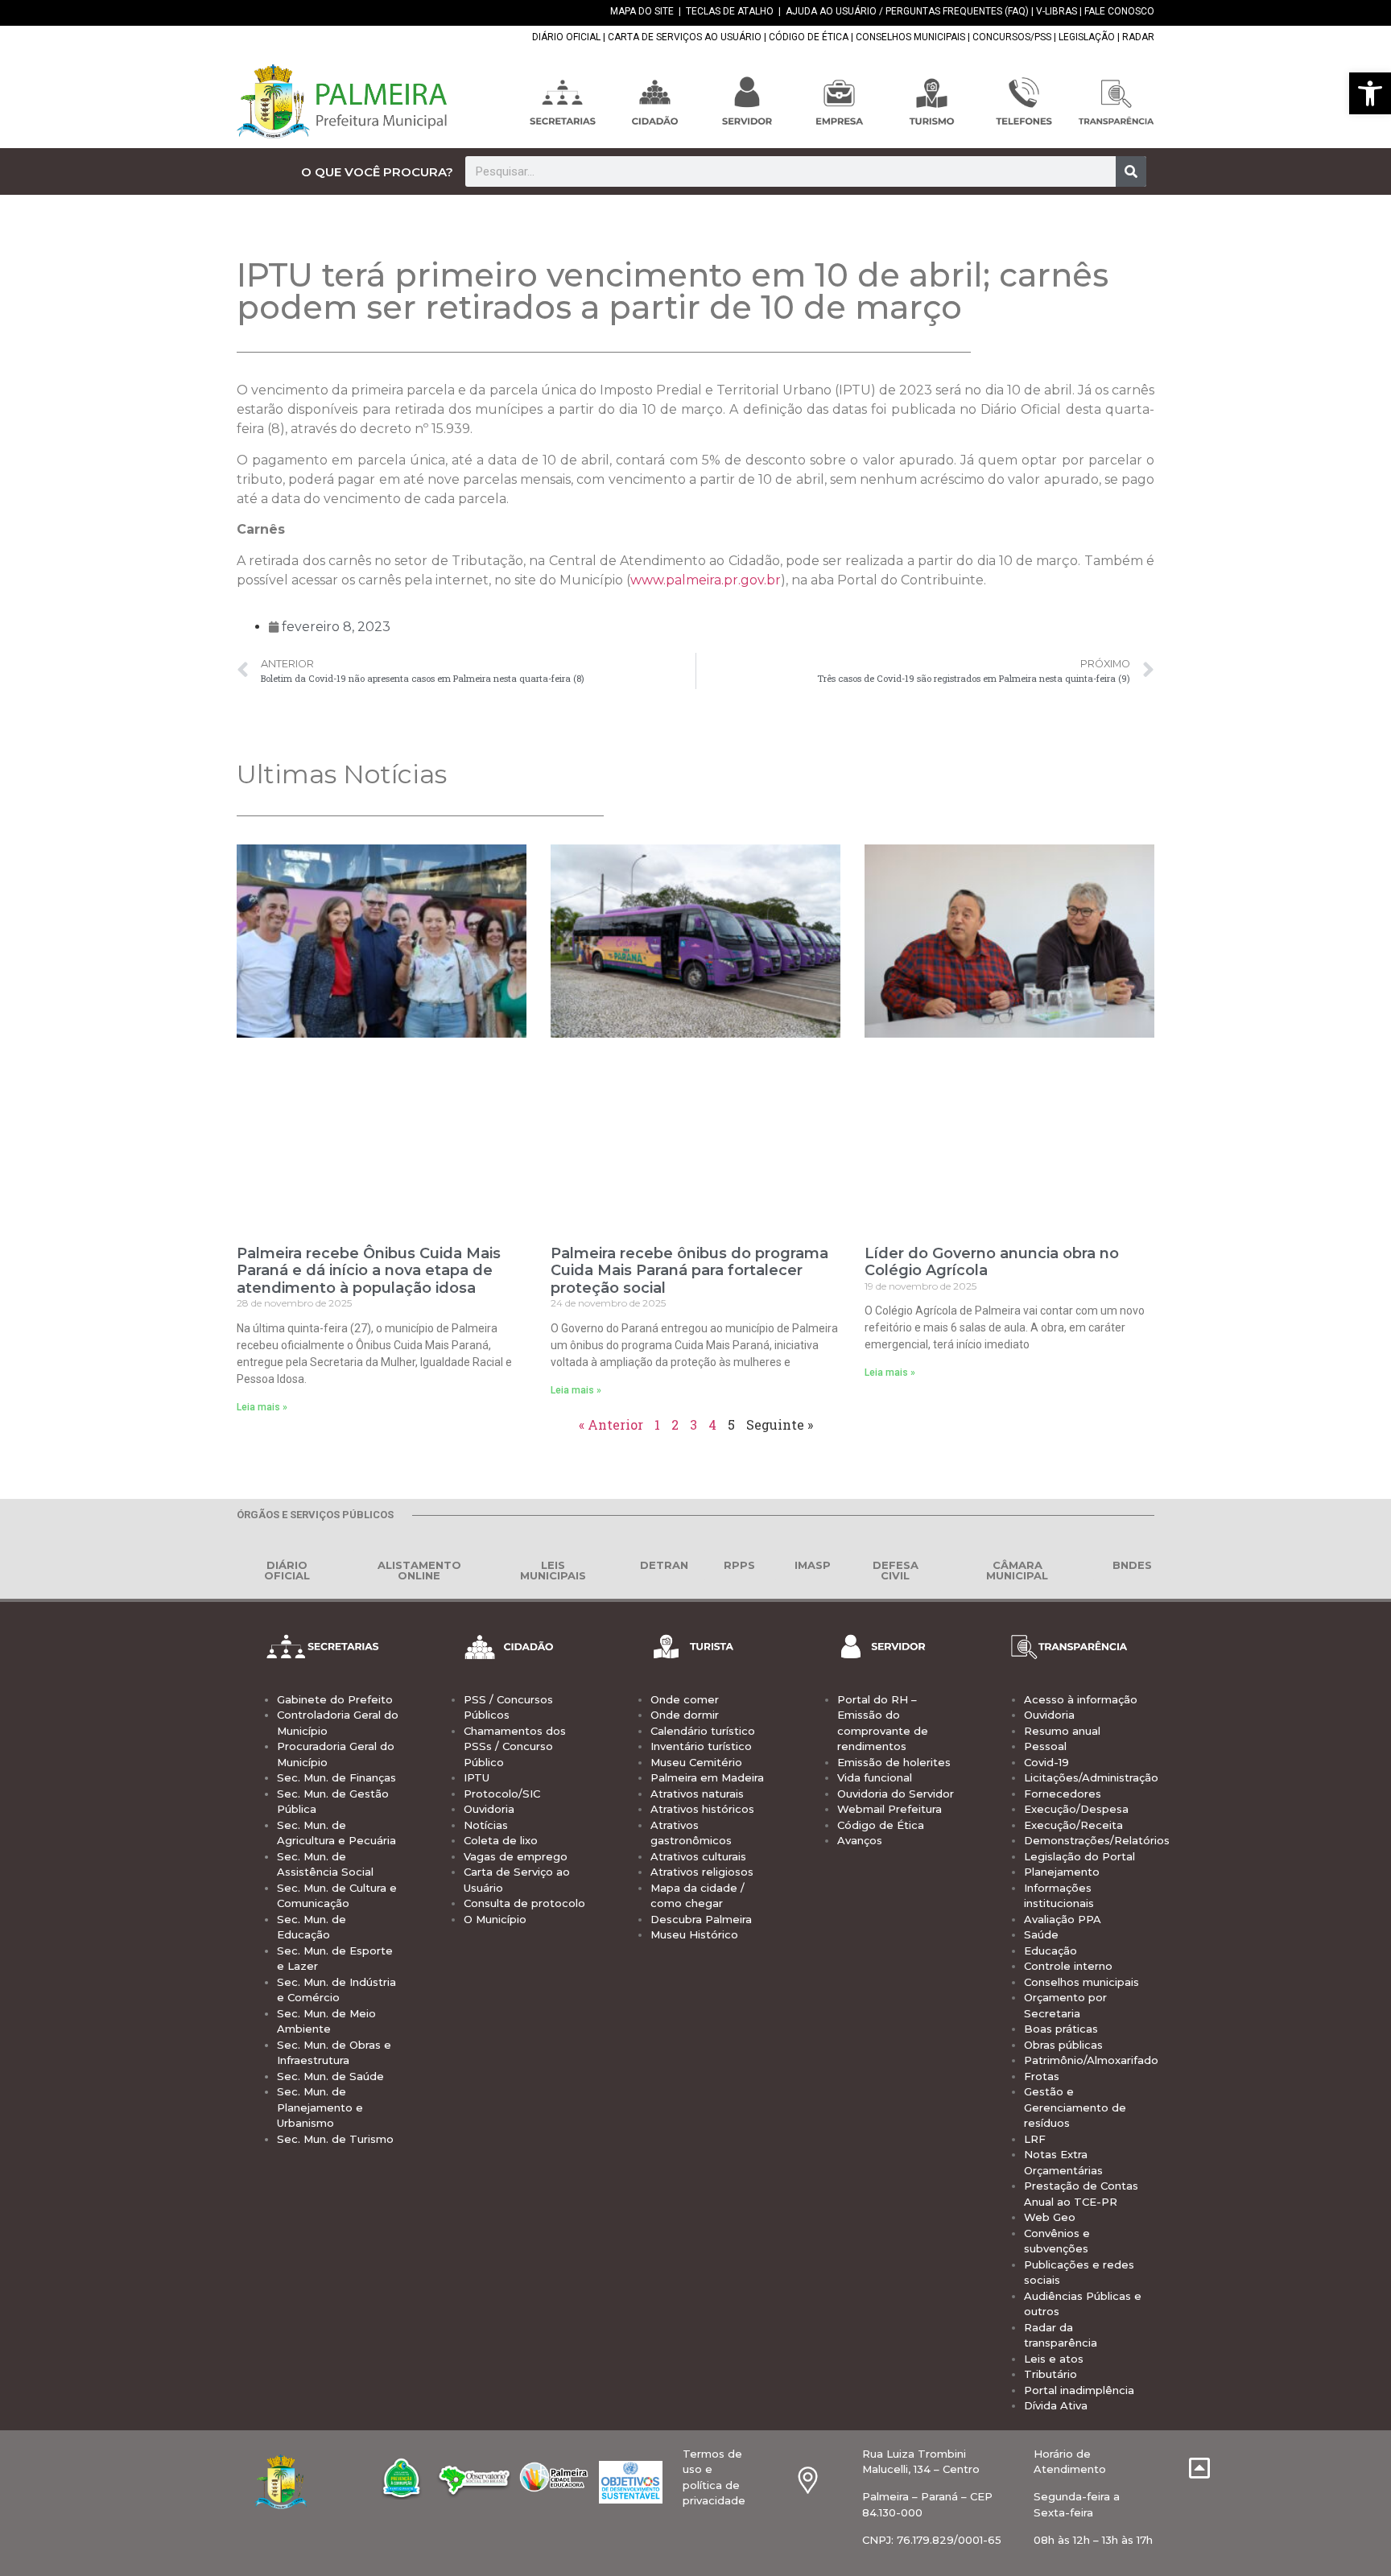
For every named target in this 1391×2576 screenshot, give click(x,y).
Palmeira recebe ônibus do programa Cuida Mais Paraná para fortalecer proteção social (689, 1271)
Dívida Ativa (1056, 2405)
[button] (1370, 93)
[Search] (1131, 171)
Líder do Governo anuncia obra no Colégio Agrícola (992, 1262)
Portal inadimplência (1079, 2390)
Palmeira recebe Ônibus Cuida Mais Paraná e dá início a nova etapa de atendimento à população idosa (369, 1271)
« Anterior (611, 1424)
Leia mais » (262, 1407)
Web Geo (1050, 2217)
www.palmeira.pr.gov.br (706, 580)
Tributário (1050, 2374)
